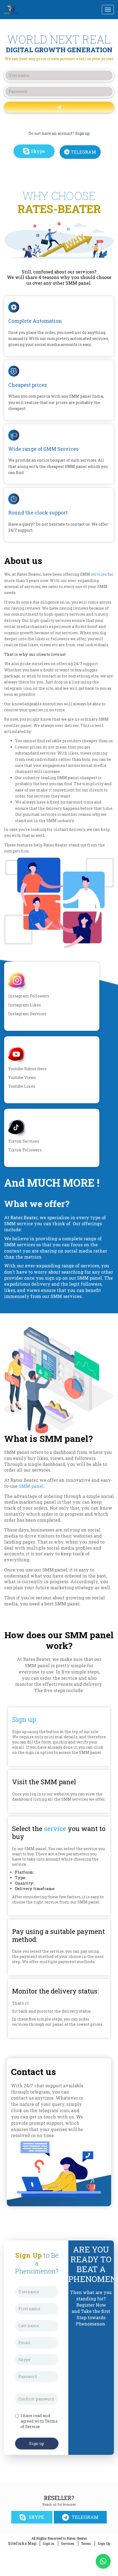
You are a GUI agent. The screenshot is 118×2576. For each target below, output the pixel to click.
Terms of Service (39, 2424)
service (55, 1829)
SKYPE (36, 2517)
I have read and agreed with (39, 2421)
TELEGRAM (83, 152)
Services (68, 2543)
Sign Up (104, 2543)
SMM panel (31, 1486)
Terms (86, 2543)
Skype (38, 151)
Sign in (49, 2543)
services (99, 574)
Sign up (82, 133)
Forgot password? (59, 122)
